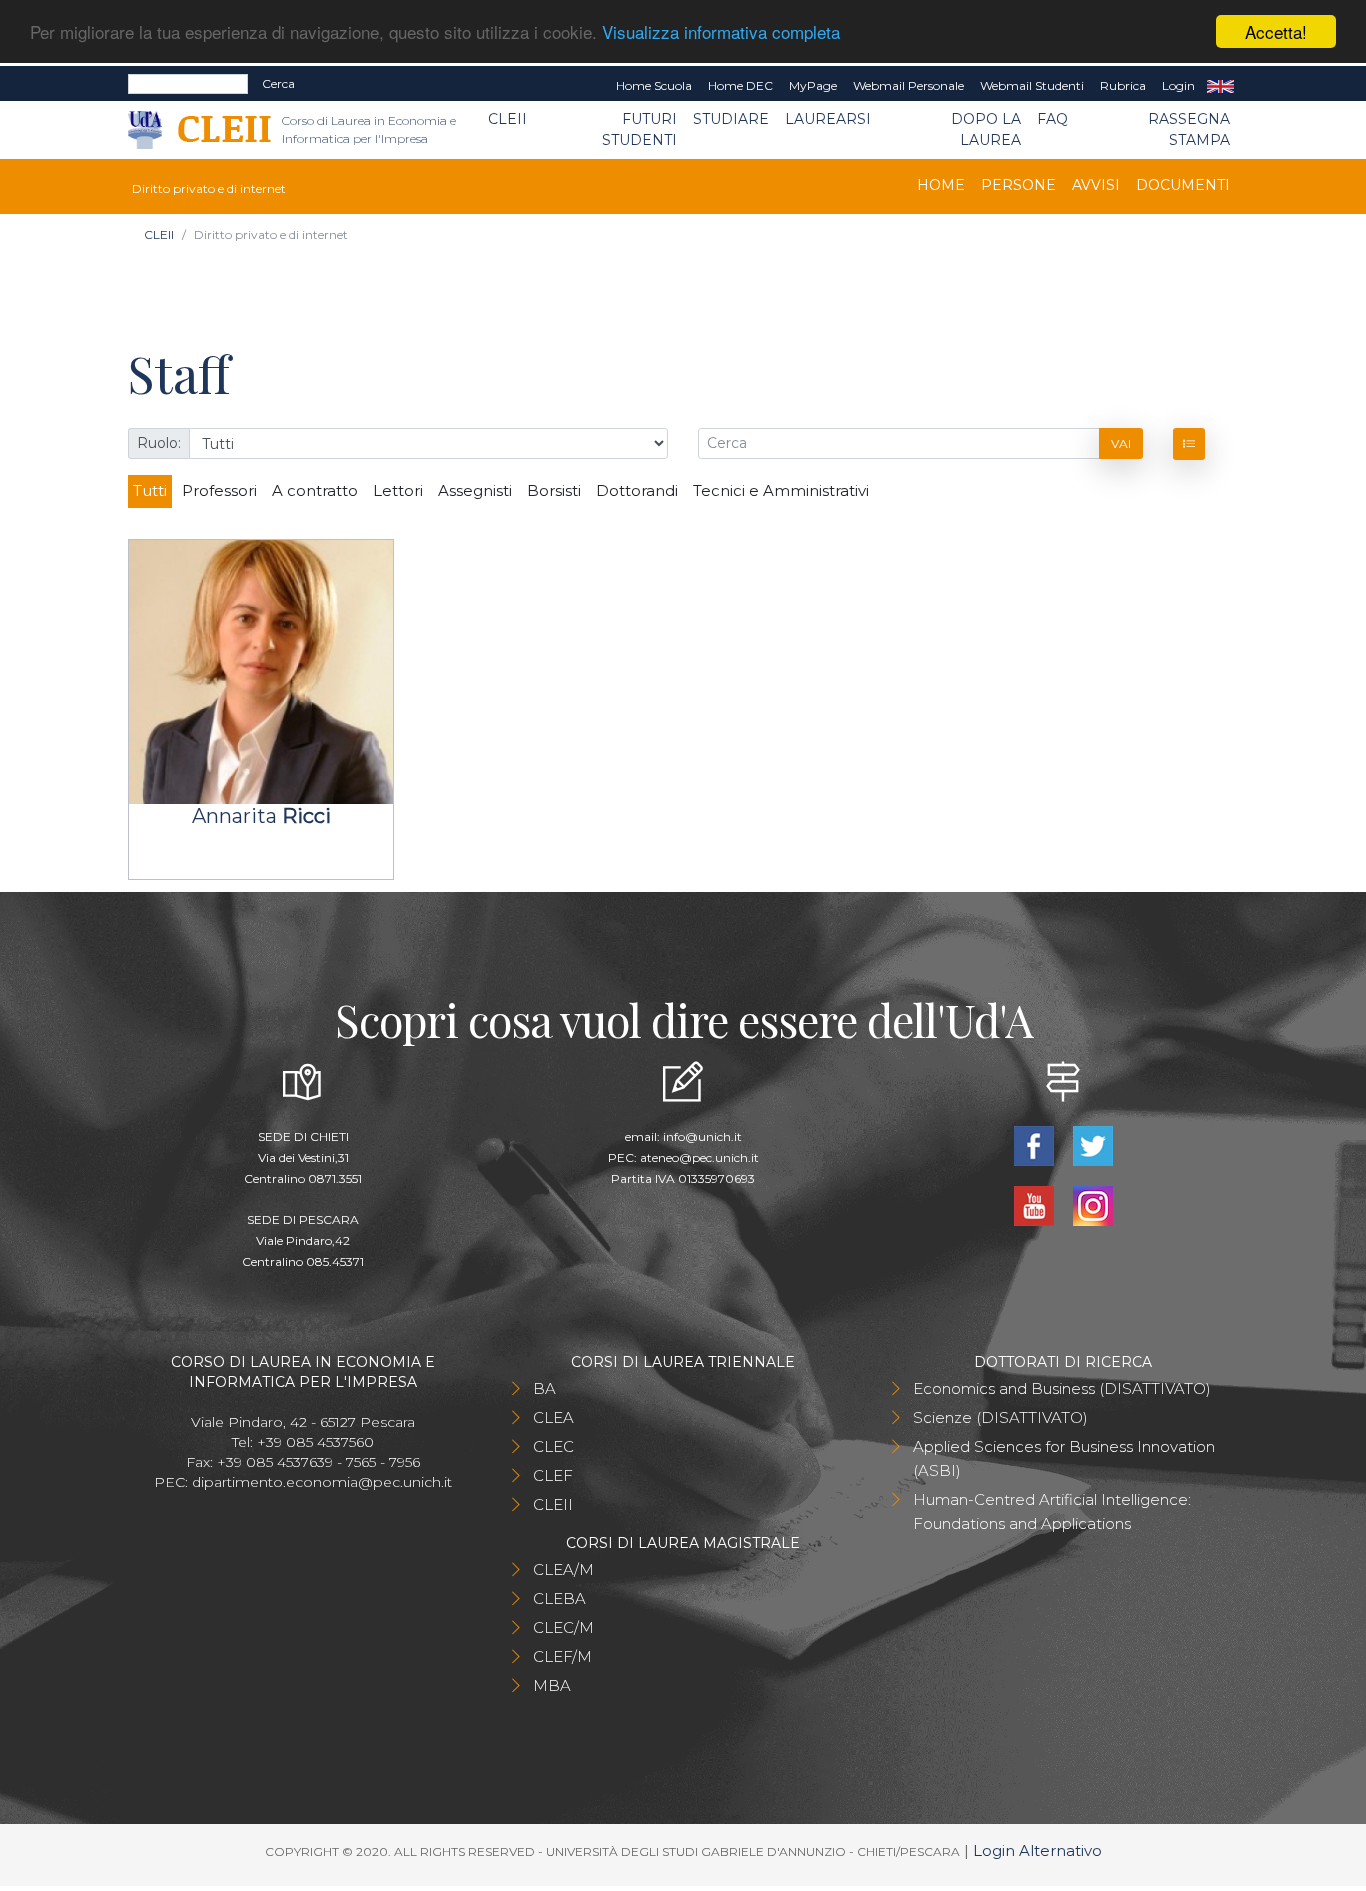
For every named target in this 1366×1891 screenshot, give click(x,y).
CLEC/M (563, 1627)
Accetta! (1276, 31)
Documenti (1183, 185)
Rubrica (1123, 85)
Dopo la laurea (986, 129)
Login (1178, 85)
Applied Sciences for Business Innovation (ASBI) (1064, 1458)
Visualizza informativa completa (721, 32)
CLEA (553, 1417)
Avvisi (1096, 185)
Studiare (731, 119)
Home (941, 185)
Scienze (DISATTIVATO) (1000, 1417)
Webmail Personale (908, 85)
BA (544, 1388)
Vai (1121, 443)
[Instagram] (1092, 1204)
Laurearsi (828, 119)
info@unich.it (702, 1136)
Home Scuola (654, 85)
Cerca (278, 83)
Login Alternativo (1037, 1850)
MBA (552, 1685)
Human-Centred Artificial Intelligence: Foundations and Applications (1052, 1511)
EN (1220, 86)
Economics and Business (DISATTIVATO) (1062, 1388)
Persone (1018, 185)
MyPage (813, 85)
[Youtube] (1035, 1204)
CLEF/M (562, 1656)
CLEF (553, 1475)
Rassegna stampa (1189, 129)
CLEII (507, 119)
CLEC (553, 1446)
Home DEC (740, 85)
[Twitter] (1092, 1144)
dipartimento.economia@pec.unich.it (322, 1482)
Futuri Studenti (639, 129)
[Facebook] (1035, 1144)
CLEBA (559, 1598)
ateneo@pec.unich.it (699, 1157)
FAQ (1052, 119)
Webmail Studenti (1032, 85)
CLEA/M (563, 1569)
